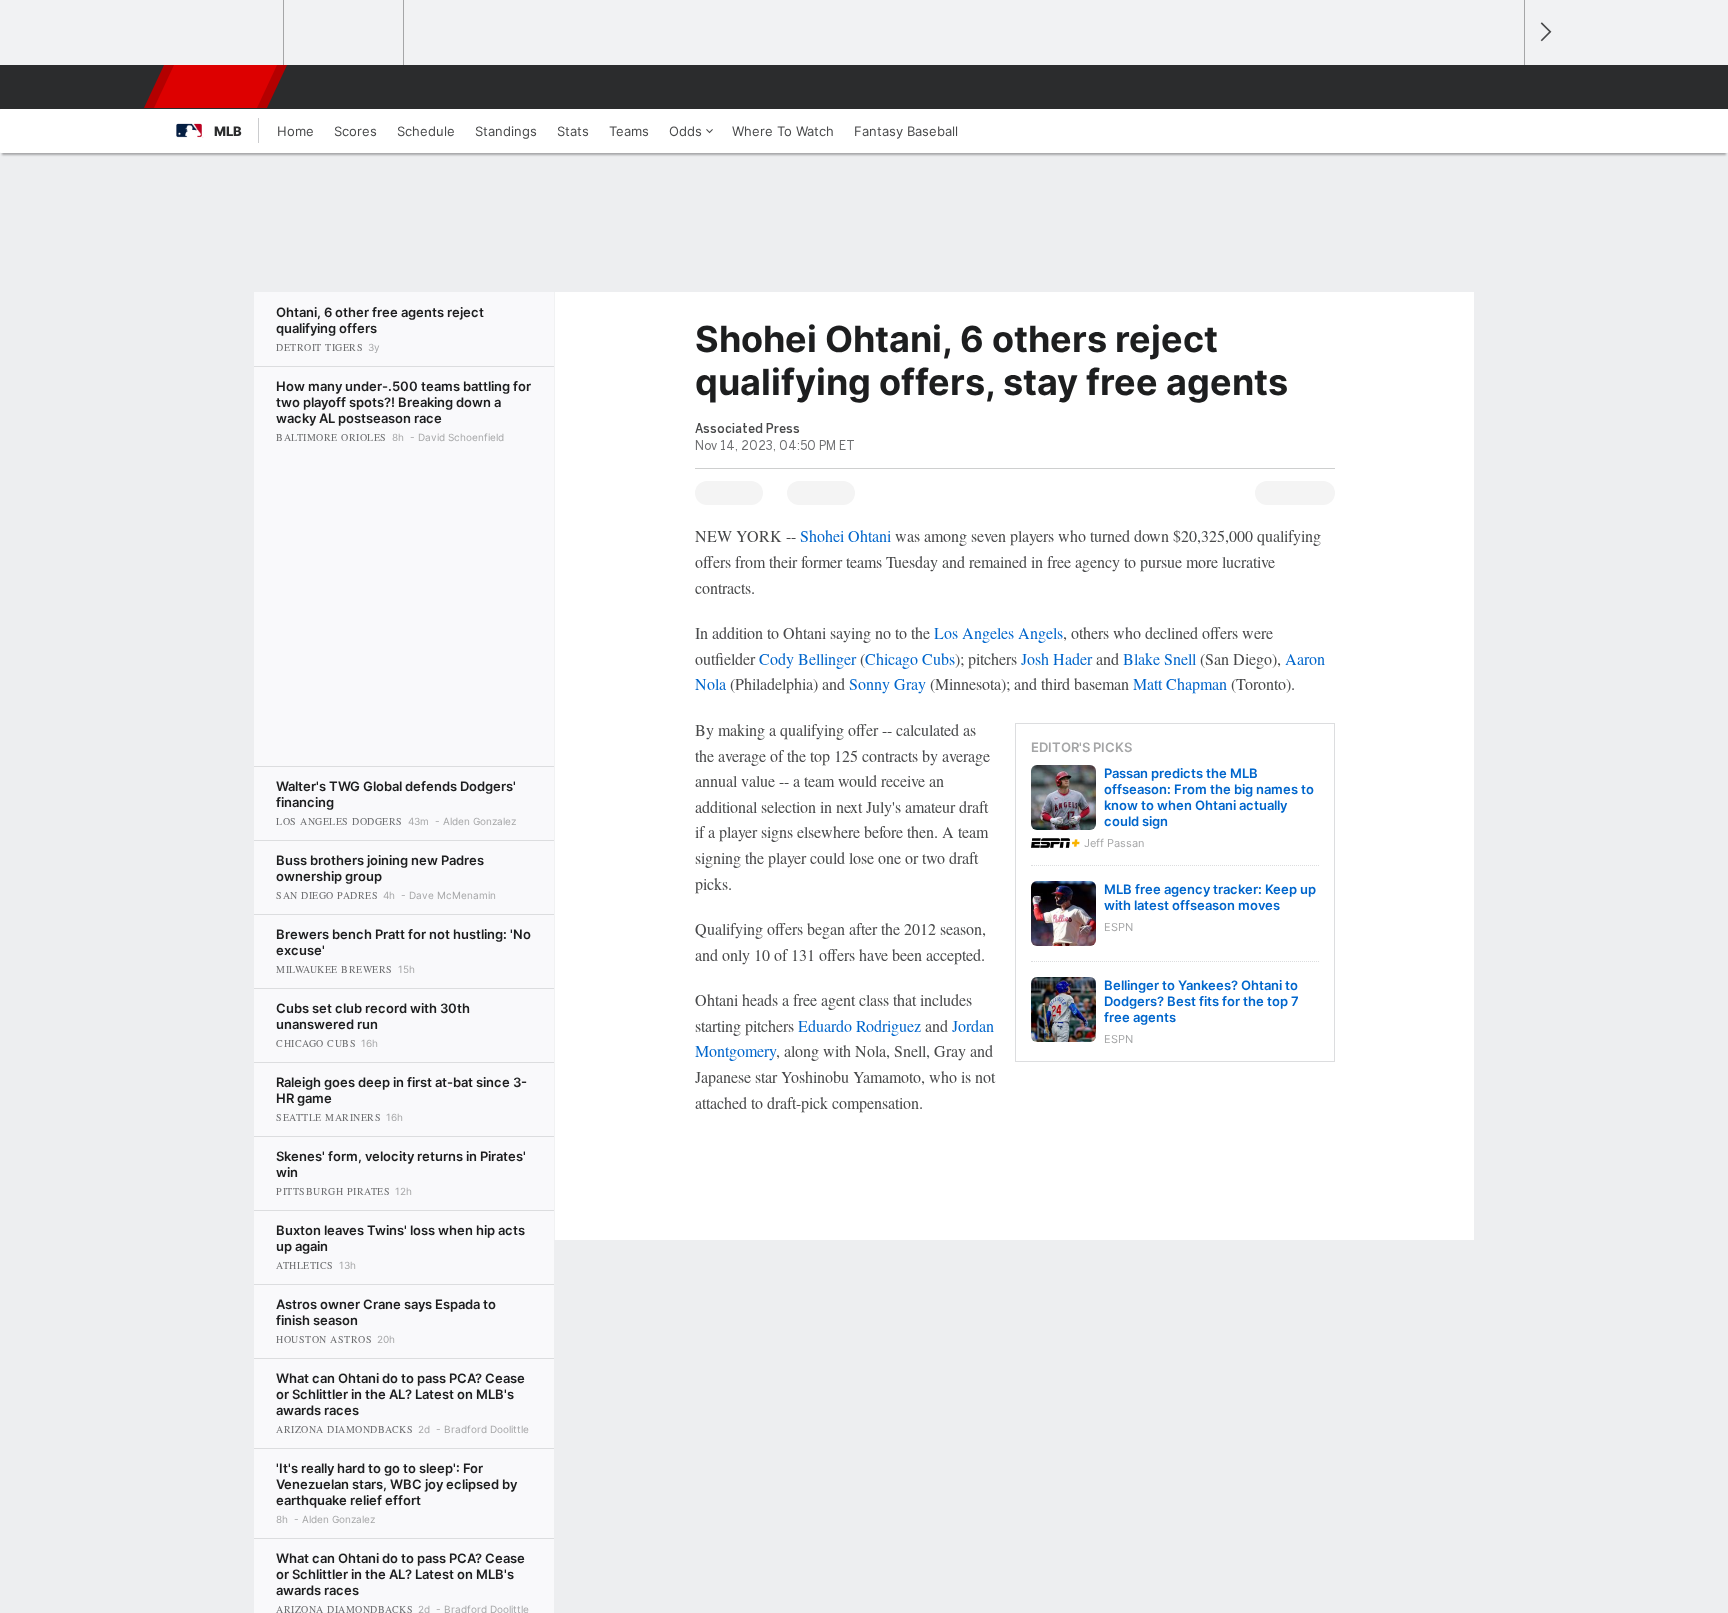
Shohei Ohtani (845, 535)
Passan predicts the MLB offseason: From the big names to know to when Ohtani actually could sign (1209, 797)
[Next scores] (1544, 32)
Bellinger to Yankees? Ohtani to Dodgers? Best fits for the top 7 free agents (1201, 1001)
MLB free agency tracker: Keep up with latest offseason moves (1210, 897)
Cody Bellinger (807, 658)
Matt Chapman (1180, 683)
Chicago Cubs (910, 658)
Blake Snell (1159, 658)
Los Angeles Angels (998, 632)
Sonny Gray (887, 683)
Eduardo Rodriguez (859, 1025)
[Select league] (225, 33)
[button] (1500, 87)
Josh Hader (1056, 658)
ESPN (217, 87)
